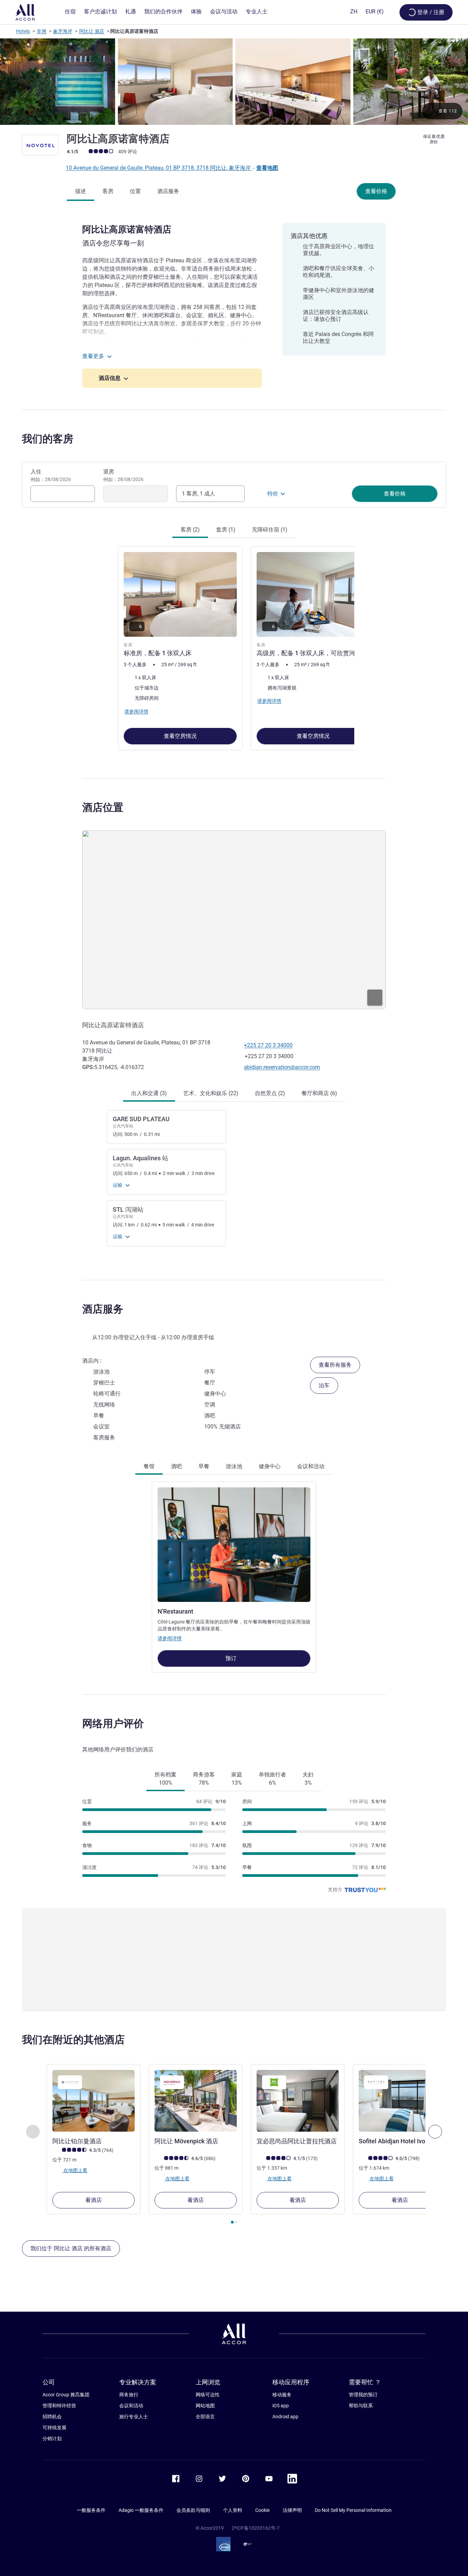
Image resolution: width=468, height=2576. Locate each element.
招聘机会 (52, 2417)
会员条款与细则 (193, 2510)
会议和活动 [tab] (311, 1466)
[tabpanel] (234, 648)
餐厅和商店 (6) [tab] (319, 1093)
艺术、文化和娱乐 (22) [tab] (211, 1093)
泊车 (324, 1385)
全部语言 (205, 2417)
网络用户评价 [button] (113, 1723)
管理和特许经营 (59, 2406)
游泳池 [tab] (234, 1466)
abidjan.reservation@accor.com (282, 1067)
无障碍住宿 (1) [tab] (270, 530)
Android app (285, 2417)
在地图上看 (75, 2170)
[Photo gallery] (234, 82)
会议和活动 (131, 2406)
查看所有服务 (335, 1365)
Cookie (262, 2510)
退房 (123, 475)
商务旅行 (129, 2395)
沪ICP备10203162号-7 (256, 2528)
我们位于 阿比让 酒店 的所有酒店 (71, 2248)
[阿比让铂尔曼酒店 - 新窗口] (94, 2101)
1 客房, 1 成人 (199, 494)
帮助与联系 (361, 2406)
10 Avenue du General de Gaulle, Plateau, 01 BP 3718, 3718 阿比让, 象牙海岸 (159, 168)
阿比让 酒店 (92, 31)
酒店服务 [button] (103, 1309)
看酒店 (94, 2200)
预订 (232, 1658)
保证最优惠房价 (434, 139)
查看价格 (376, 191)
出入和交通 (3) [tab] (149, 1093)
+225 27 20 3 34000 (268, 1045)
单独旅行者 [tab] (272, 1779)
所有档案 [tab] (165, 1779)
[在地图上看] (234, 920)
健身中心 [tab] (270, 1466)
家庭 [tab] (237, 1779)
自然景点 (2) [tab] (270, 1093)
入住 (51, 475)
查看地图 (267, 168)
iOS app (281, 2406)
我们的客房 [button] (48, 439)
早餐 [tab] (204, 1466)
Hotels (23, 31)
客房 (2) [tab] (190, 530)
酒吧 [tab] (176, 1466)
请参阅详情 (170, 1638)
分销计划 (52, 2439)
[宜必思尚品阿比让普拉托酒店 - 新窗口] (298, 2101)
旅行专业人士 (134, 2417)
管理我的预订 (363, 2395)
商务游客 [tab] (204, 1779)
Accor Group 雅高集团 (66, 2395)
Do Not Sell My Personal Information (353, 2510)
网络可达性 (208, 2395)
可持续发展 (54, 2428)
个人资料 (233, 2510)
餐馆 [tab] (149, 1466)
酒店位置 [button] (103, 807)
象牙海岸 (63, 31)
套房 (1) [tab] (226, 530)
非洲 (41, 31)
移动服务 (282, 2395)
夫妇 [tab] (308, 1779)
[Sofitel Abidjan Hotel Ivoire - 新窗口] (400, 2101)
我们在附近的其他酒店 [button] (73, 2040)
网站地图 (205, 2406)
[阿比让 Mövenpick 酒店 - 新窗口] (196, 2101)
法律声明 (292, 2510)
